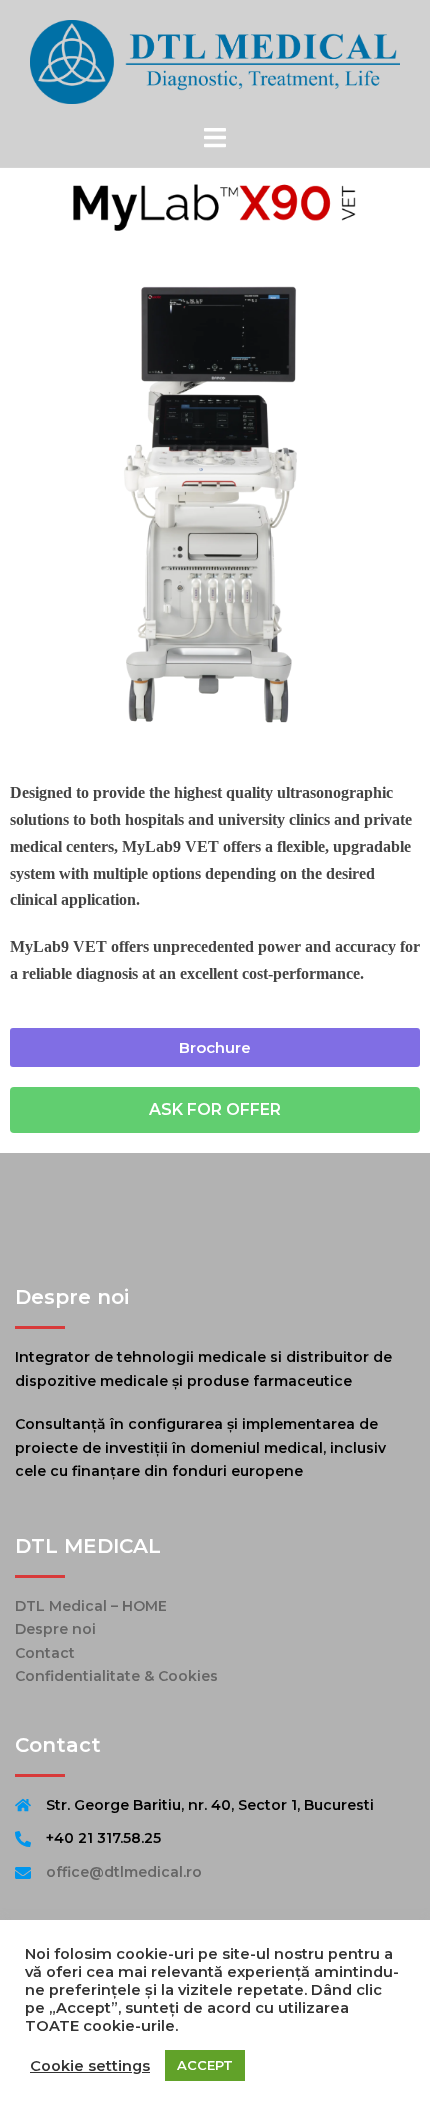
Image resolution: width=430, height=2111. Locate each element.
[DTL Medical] (215, 60)
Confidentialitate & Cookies (116, 1676)
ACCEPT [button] (205, 2065)
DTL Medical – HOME (91, 1606)
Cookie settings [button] (90, 2066)
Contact (45, 1653)
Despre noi (55, 1629)
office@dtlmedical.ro (124, 1872)
